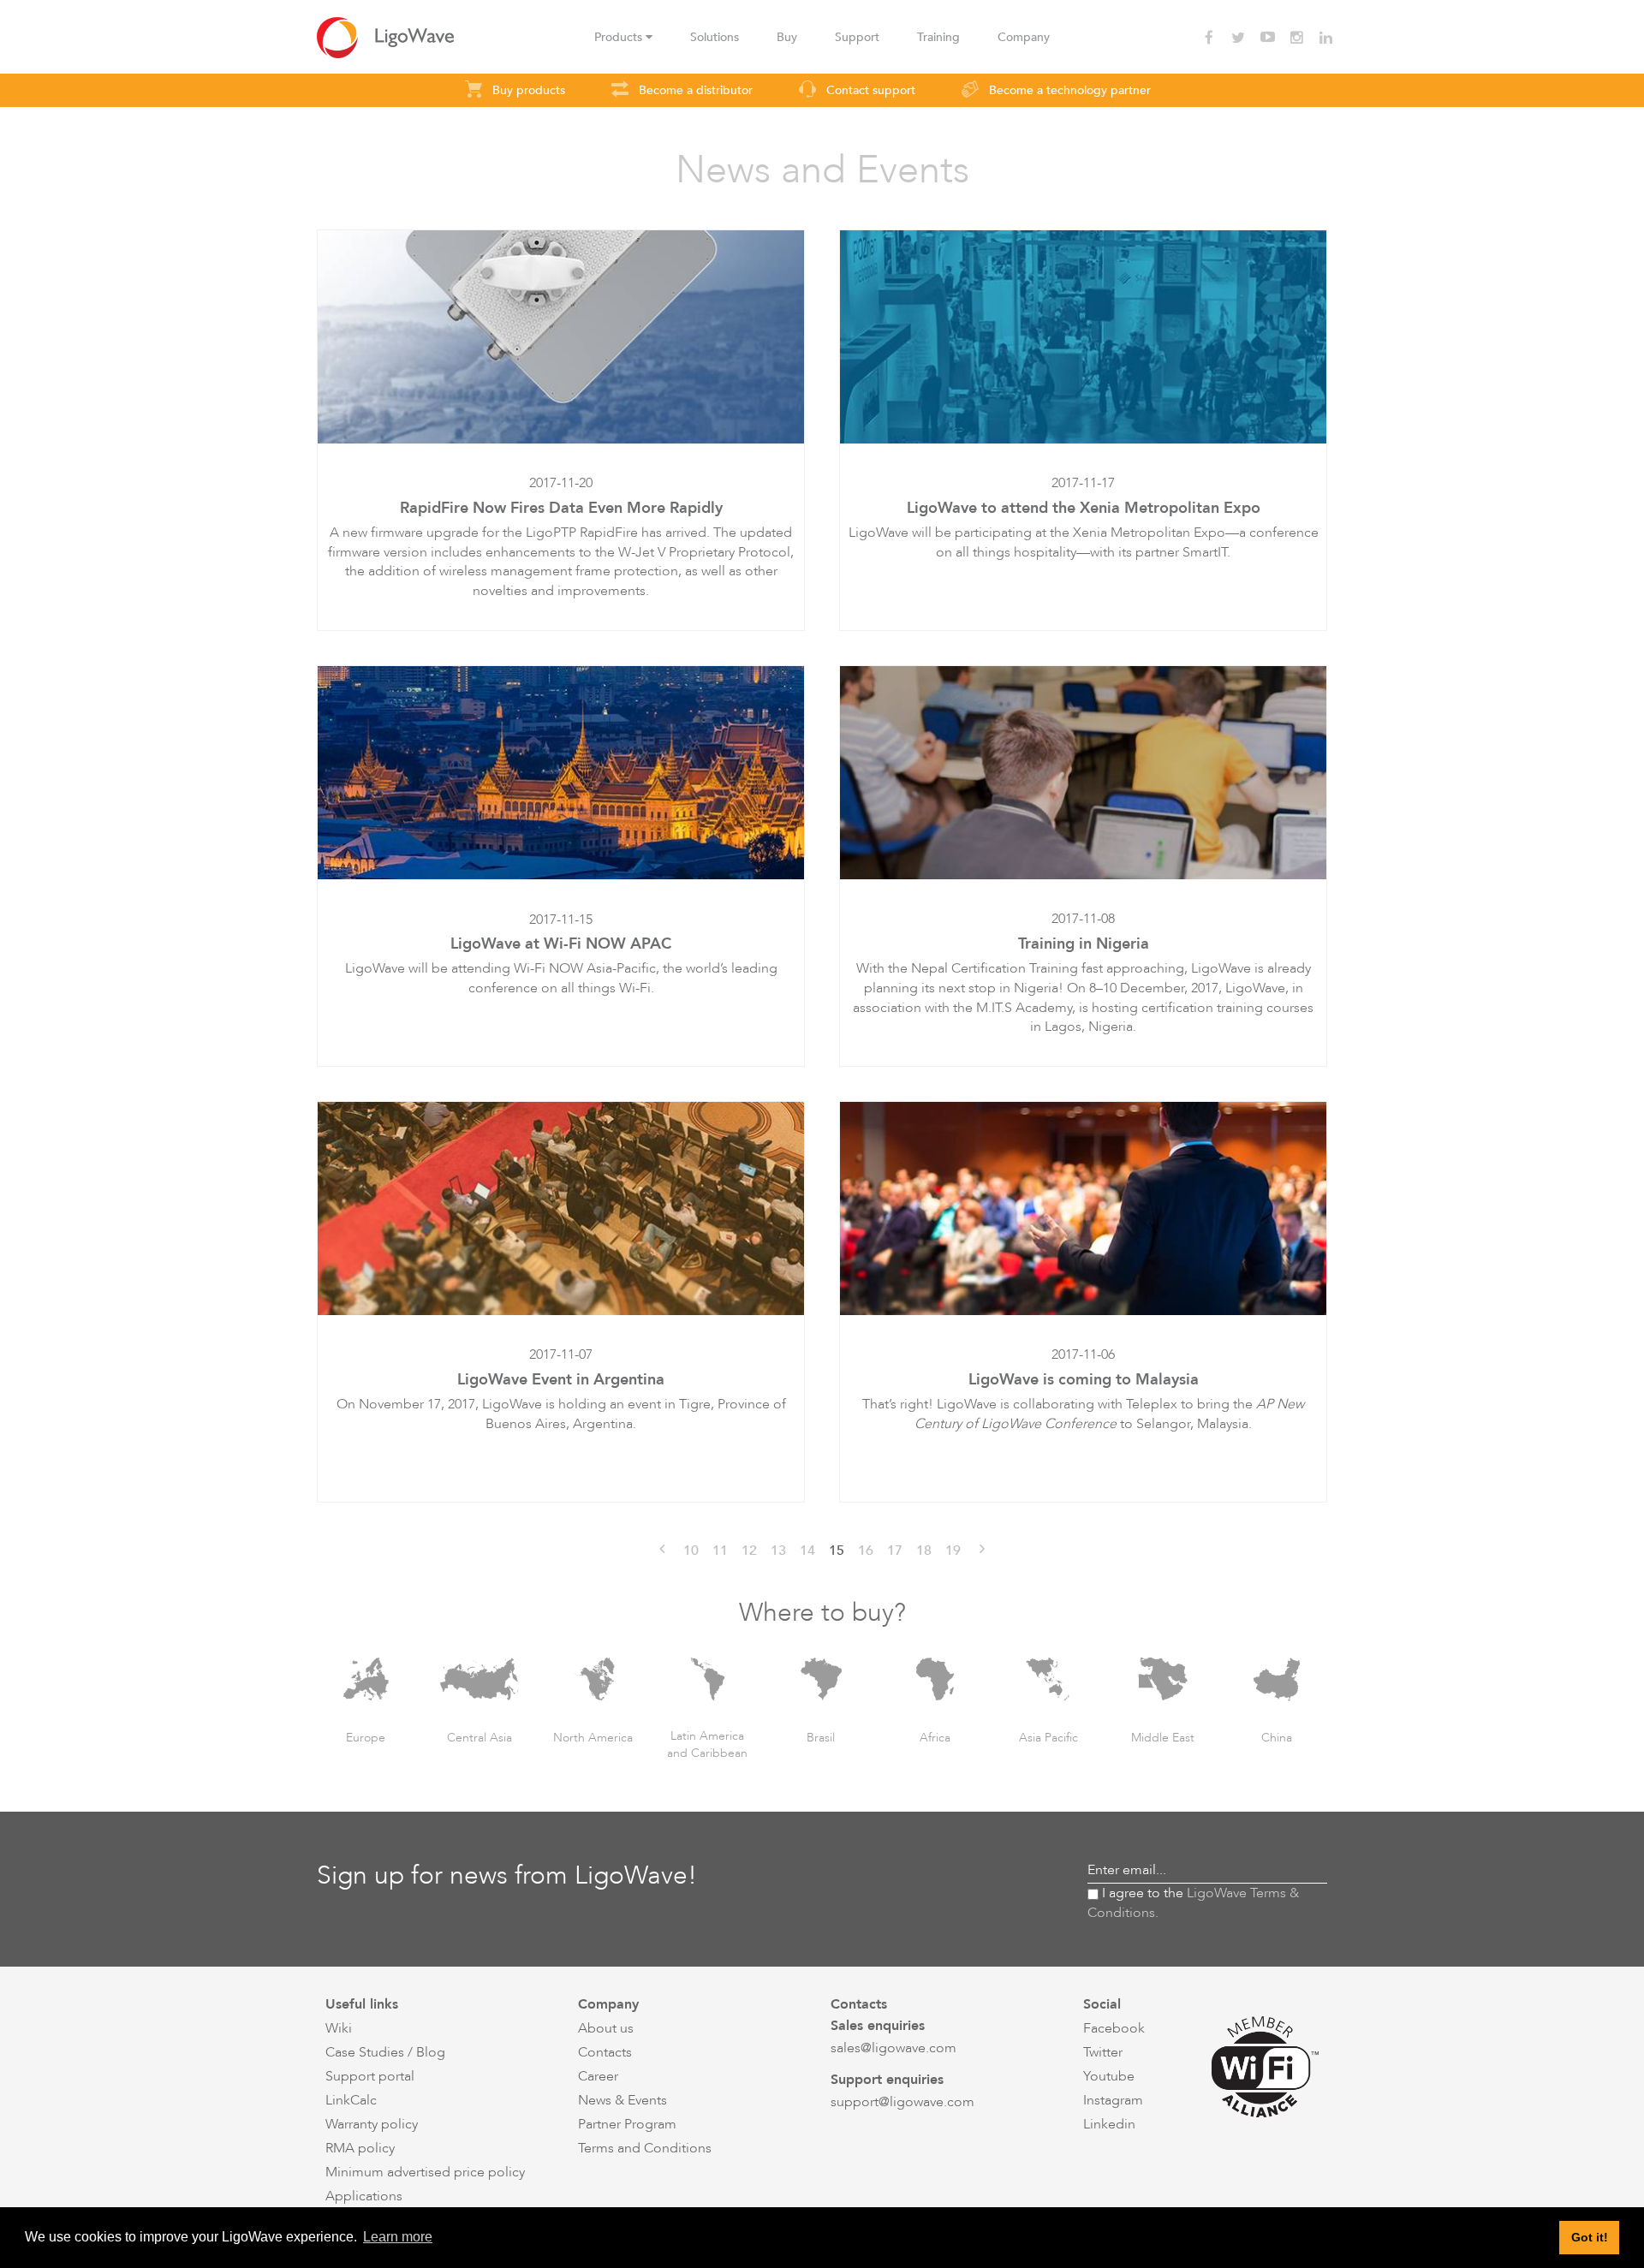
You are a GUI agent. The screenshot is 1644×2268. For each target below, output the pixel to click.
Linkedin (1109, 2124)
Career (598, 2076)
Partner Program (627, 2124)
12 (749, 1551)
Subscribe (1293, 1870)
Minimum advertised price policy (425, 2172)
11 (720, 1551)
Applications (364, 2196)
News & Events (622, 2100)
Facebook (1114, 2028)
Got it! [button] (1590, 2237)
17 (895, 1551)
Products (620, 37)
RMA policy (360, 2148)
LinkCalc (351, 2100)
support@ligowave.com (902, 2102)
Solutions (715, 37)
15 (837, 1551)
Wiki (339, 2028)
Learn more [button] (398, 2237)
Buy (787, 37)
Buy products (527, 90)
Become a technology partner (1068, 90)
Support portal (370, 2076)
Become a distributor (694, 90)
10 (691, 1551)
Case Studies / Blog (385, 2052)
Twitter (1103, 2052)
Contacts (605, 2052)
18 (924, 1551)
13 (778, 1551)
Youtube (1109, 2076)
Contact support (869, 90)
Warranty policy (372, 2124)
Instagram (1113, 2100)
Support (857, 37)
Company (1024, 37)
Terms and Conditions (645, 2148)
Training (938, 37)
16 (866, 1551)
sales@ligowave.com (893, 2048)
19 (953, 1551)
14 (807, 1551)
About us (606, 2028)
